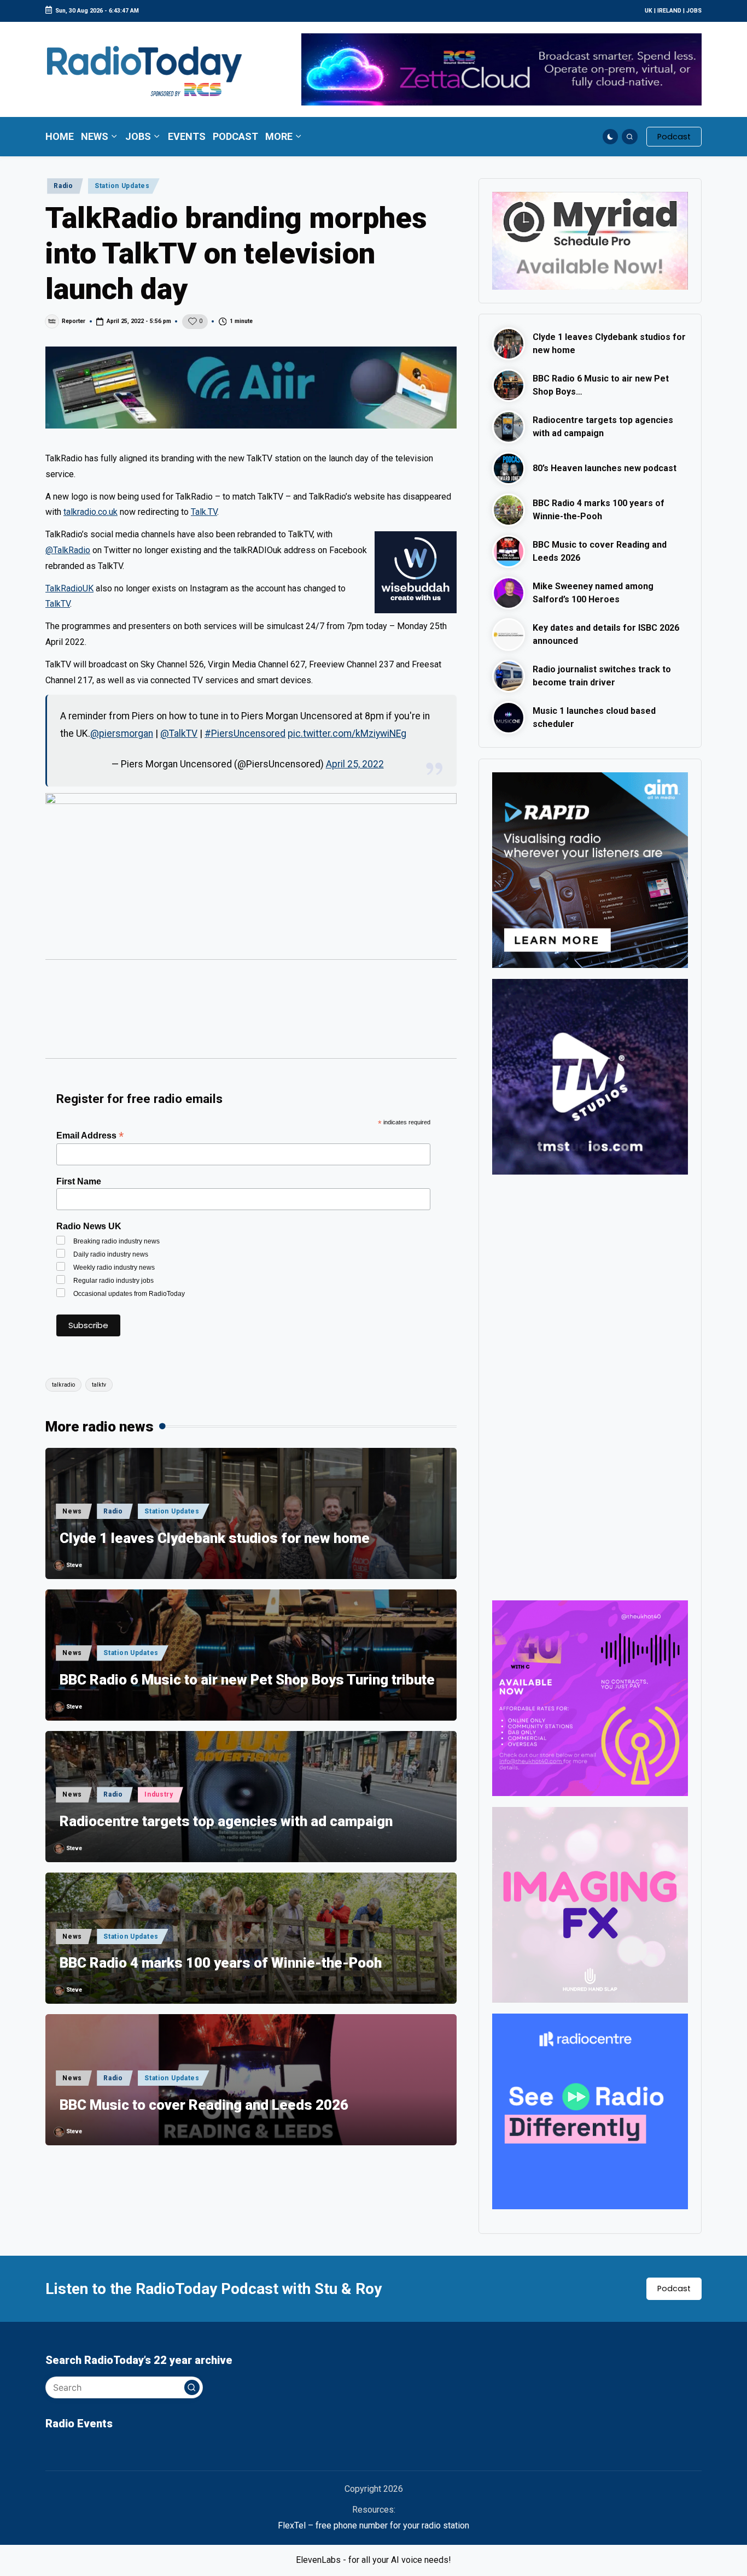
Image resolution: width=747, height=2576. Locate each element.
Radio (63, 186)
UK (649, 11)
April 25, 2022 (355, 764)
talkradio (63, 1385)
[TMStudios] (590, 1076)
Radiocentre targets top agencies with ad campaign (226, 1821)
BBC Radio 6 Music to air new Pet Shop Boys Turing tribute (247, 1680)
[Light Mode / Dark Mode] (611, 137)
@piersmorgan (122, 734)
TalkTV (58, 604)
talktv (99, 1385)
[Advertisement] (251, 1014)
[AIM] (590, 869)
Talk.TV (204, 512)
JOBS (694, 11)
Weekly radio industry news (114, 1268)
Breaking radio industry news (116, 1241)
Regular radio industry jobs (113, 1281)
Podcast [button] (674, 2289)
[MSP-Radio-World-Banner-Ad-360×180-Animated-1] (590, 240)
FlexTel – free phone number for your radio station (373, 2525)
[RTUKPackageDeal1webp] (251, 388)
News (72, 1511)
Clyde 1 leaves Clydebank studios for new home (215, 1538)
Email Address (90, 1136)
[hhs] (590, 1904)
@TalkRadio (68, 550)
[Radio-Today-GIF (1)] (590, 2111)
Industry (159, 1794)
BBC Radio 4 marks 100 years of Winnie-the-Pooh (221, 1963)
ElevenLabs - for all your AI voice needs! (373, 2560)
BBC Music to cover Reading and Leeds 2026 (204, 2105)
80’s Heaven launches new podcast (605, 468)
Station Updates (122, 186)
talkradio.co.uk (91, 512)
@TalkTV (179, 734)
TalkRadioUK (69, 588)
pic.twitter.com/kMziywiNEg (347, 734)
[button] (674, 137)
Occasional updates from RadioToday (129, 1294)
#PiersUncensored (245, 734)
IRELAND (669, 11)
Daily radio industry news (111, 1254)
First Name (79, 1181)
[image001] (590, 1697)
